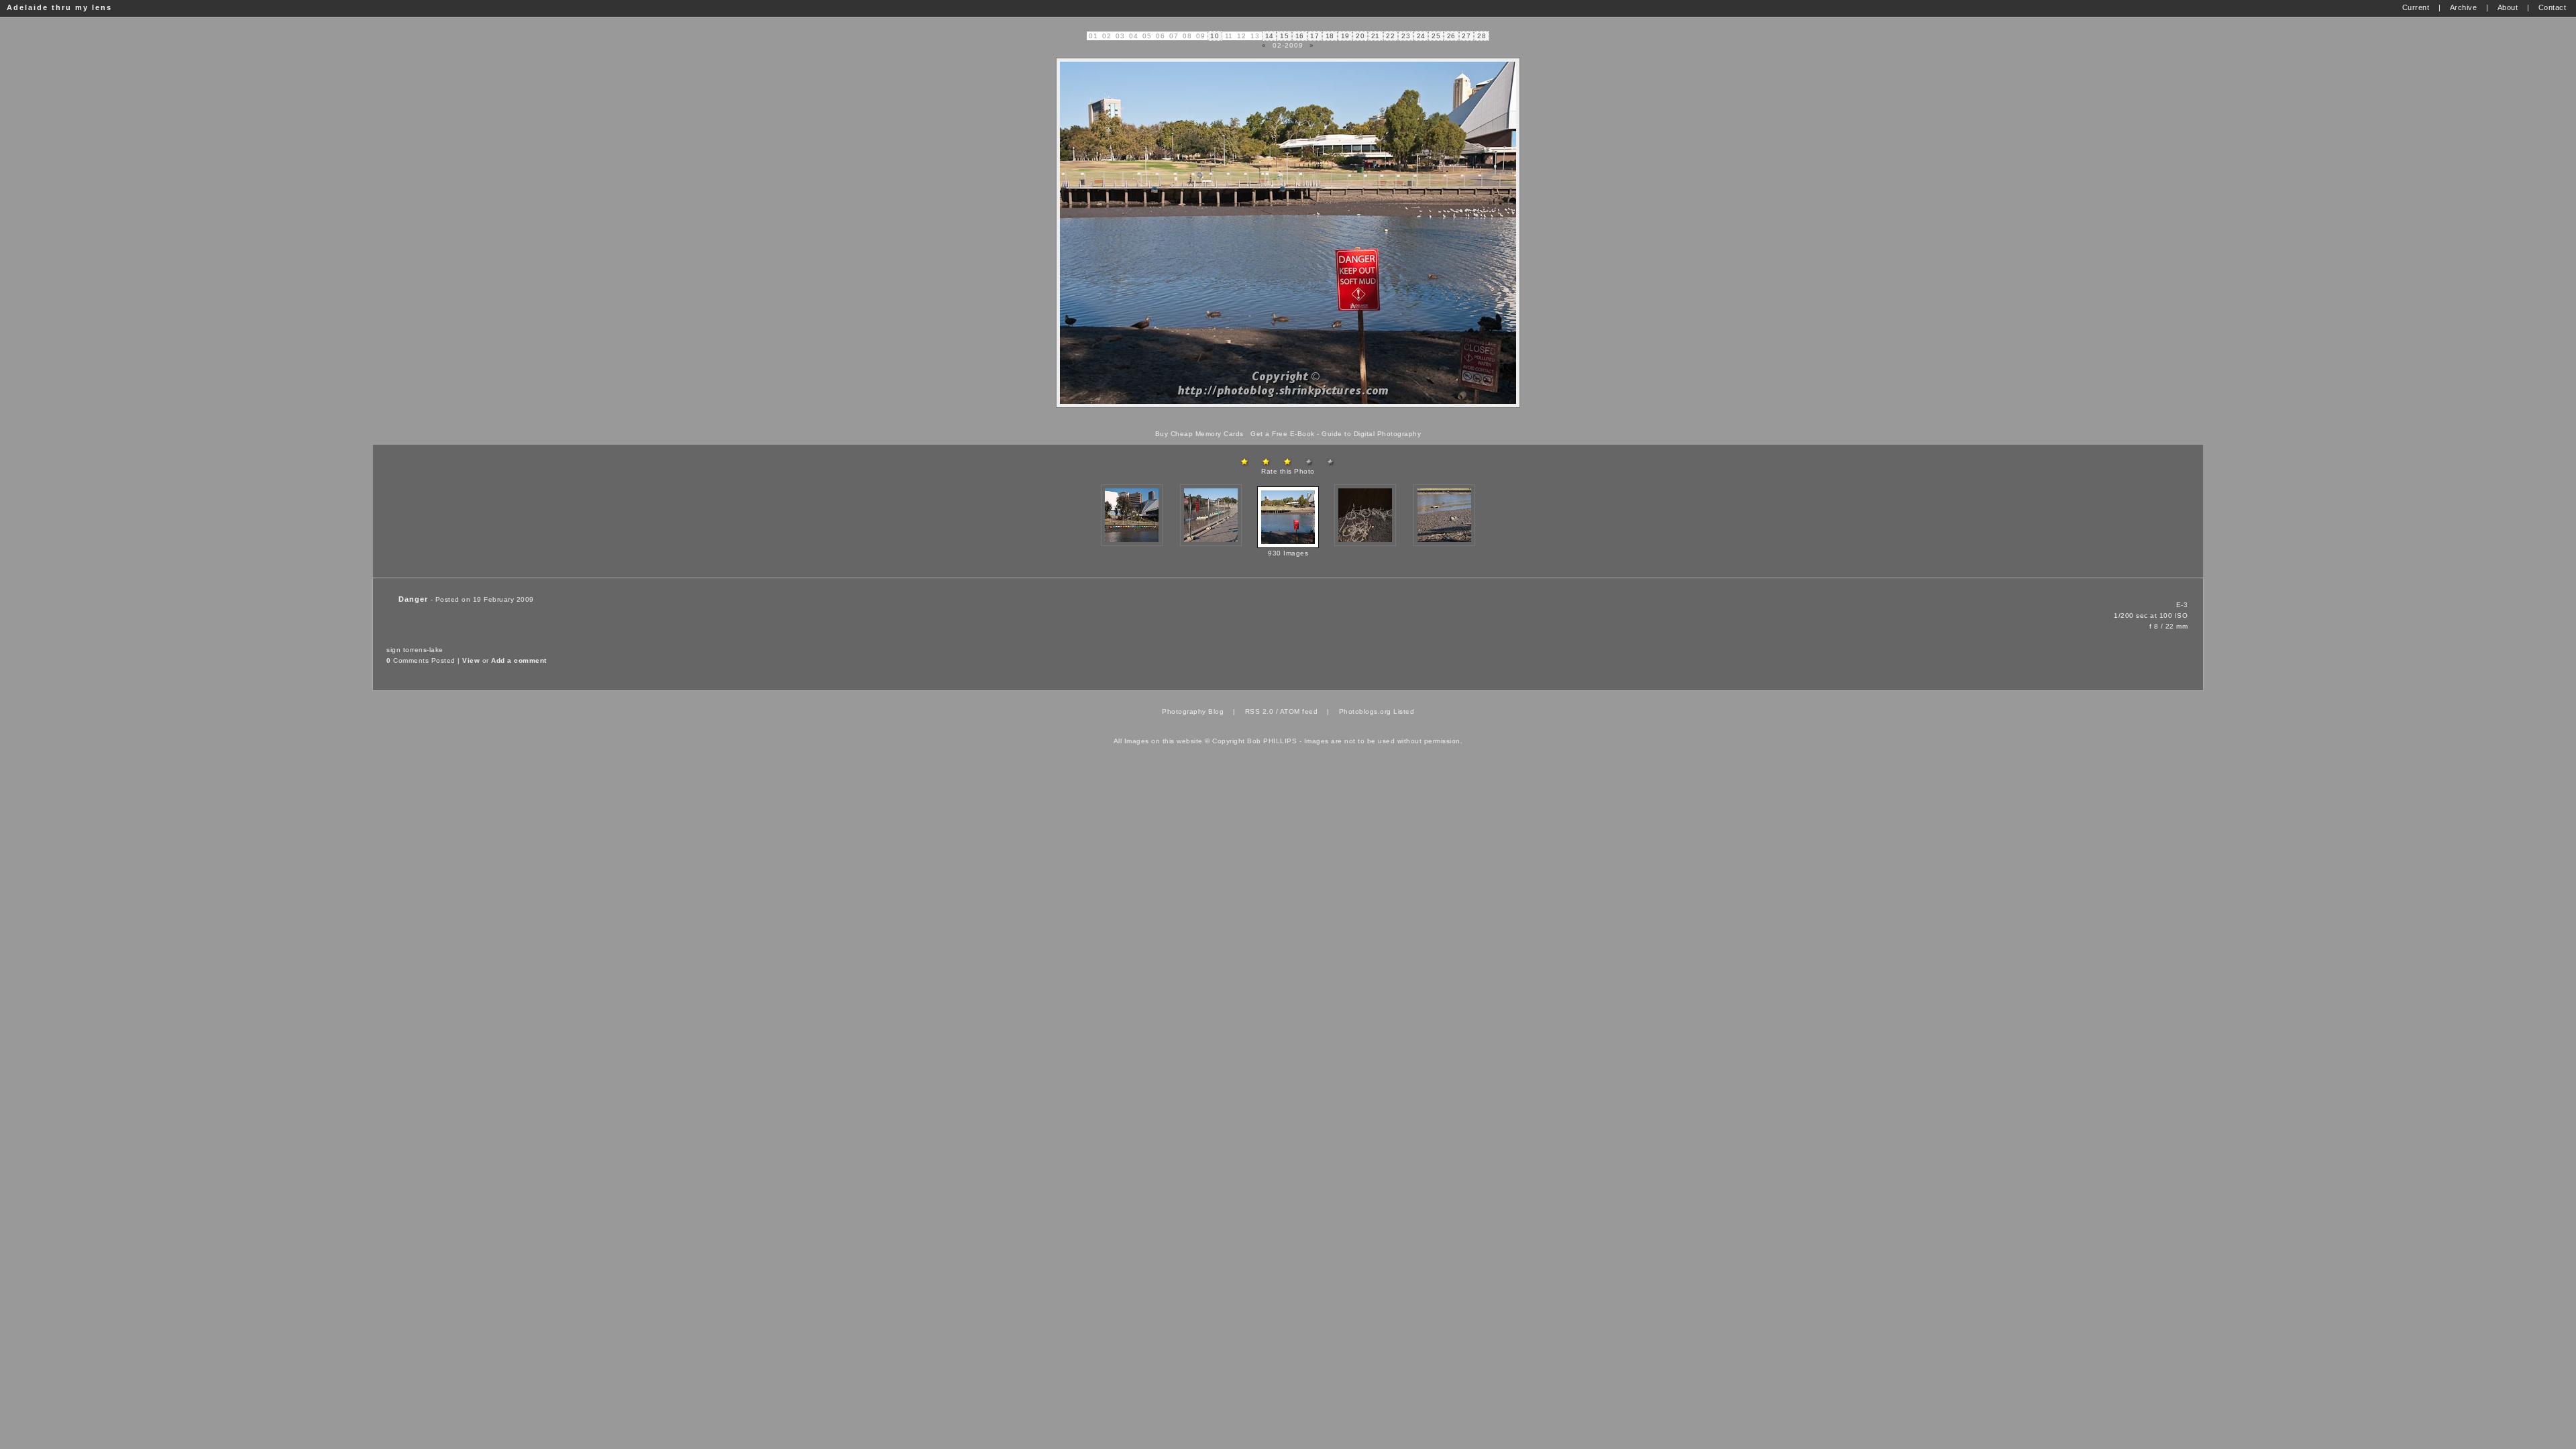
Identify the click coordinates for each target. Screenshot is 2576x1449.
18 (1330, 36)
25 (1436, 36)
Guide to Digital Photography (1371, 434)
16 (1300, 36)
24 (1421, 36)
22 (1390, 36)
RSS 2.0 (1259, 711)
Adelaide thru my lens (59, 7)
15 (1284, 36)
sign (393, 650)
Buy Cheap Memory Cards (1199, 434)
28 (1482, 36)
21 (1376, 36)
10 (1215, 36)
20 (1360, 36)
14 (1270, 36)
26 (1451, 36)
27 (1466, 36)
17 (1314, 36)
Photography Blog (1193, 711)
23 (1406, 36)
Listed (1404, 711)
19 (1345, 36)
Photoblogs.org (1365, 711)
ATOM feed (1299, 711)
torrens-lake (423, 650)
